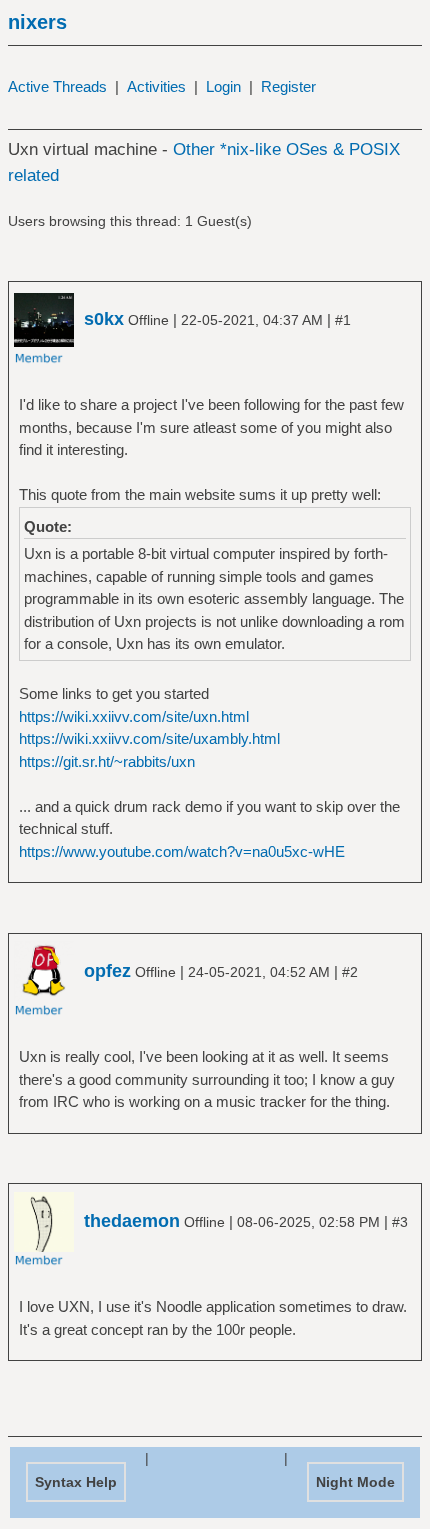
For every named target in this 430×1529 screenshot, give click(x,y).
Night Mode (355, 1482)
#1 (343, 320)
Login (223, 86)
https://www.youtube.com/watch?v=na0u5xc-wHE (182, 851)
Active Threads (57, 86)
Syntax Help (76, 1482)
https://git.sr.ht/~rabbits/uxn (107, 761)
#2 (350, 972)
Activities (156, 86)
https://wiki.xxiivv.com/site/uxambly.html (149, 738)
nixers (37, 22)
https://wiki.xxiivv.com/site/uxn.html (134, 716)
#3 (400, 1222)
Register (288, 86)
